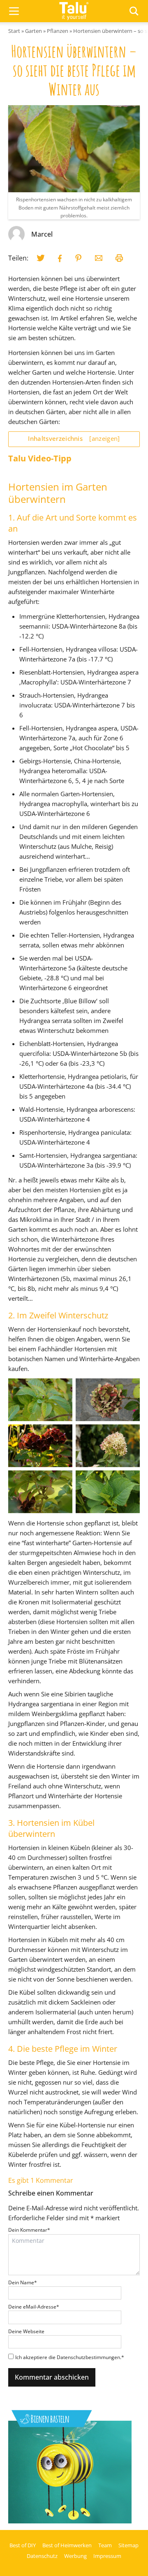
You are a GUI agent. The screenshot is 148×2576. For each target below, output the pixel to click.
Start (14, 31)
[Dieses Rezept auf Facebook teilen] (60, 258)
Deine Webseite (26, 2331)
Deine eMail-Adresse (34, 2307)
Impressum (107, 2556)
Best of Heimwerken (67, 2545)
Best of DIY (23, 2545)
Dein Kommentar (29, 2230)
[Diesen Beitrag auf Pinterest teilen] (41, 258)
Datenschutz (42, 2556)
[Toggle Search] (134, 11)
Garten (34, 31)
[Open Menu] (14, 11)
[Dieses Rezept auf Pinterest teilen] (79, 258)
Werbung (75, 2556)
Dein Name (23, 2282)
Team (105, 2545)
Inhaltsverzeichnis (74, 438)
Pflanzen (58, 31)
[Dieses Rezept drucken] (119, 258)
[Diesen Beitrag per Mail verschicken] (99, 258)
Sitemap (128, 2545)
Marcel (42, 234)
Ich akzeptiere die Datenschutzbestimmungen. (70, 2357)
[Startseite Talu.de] (74, 11)
